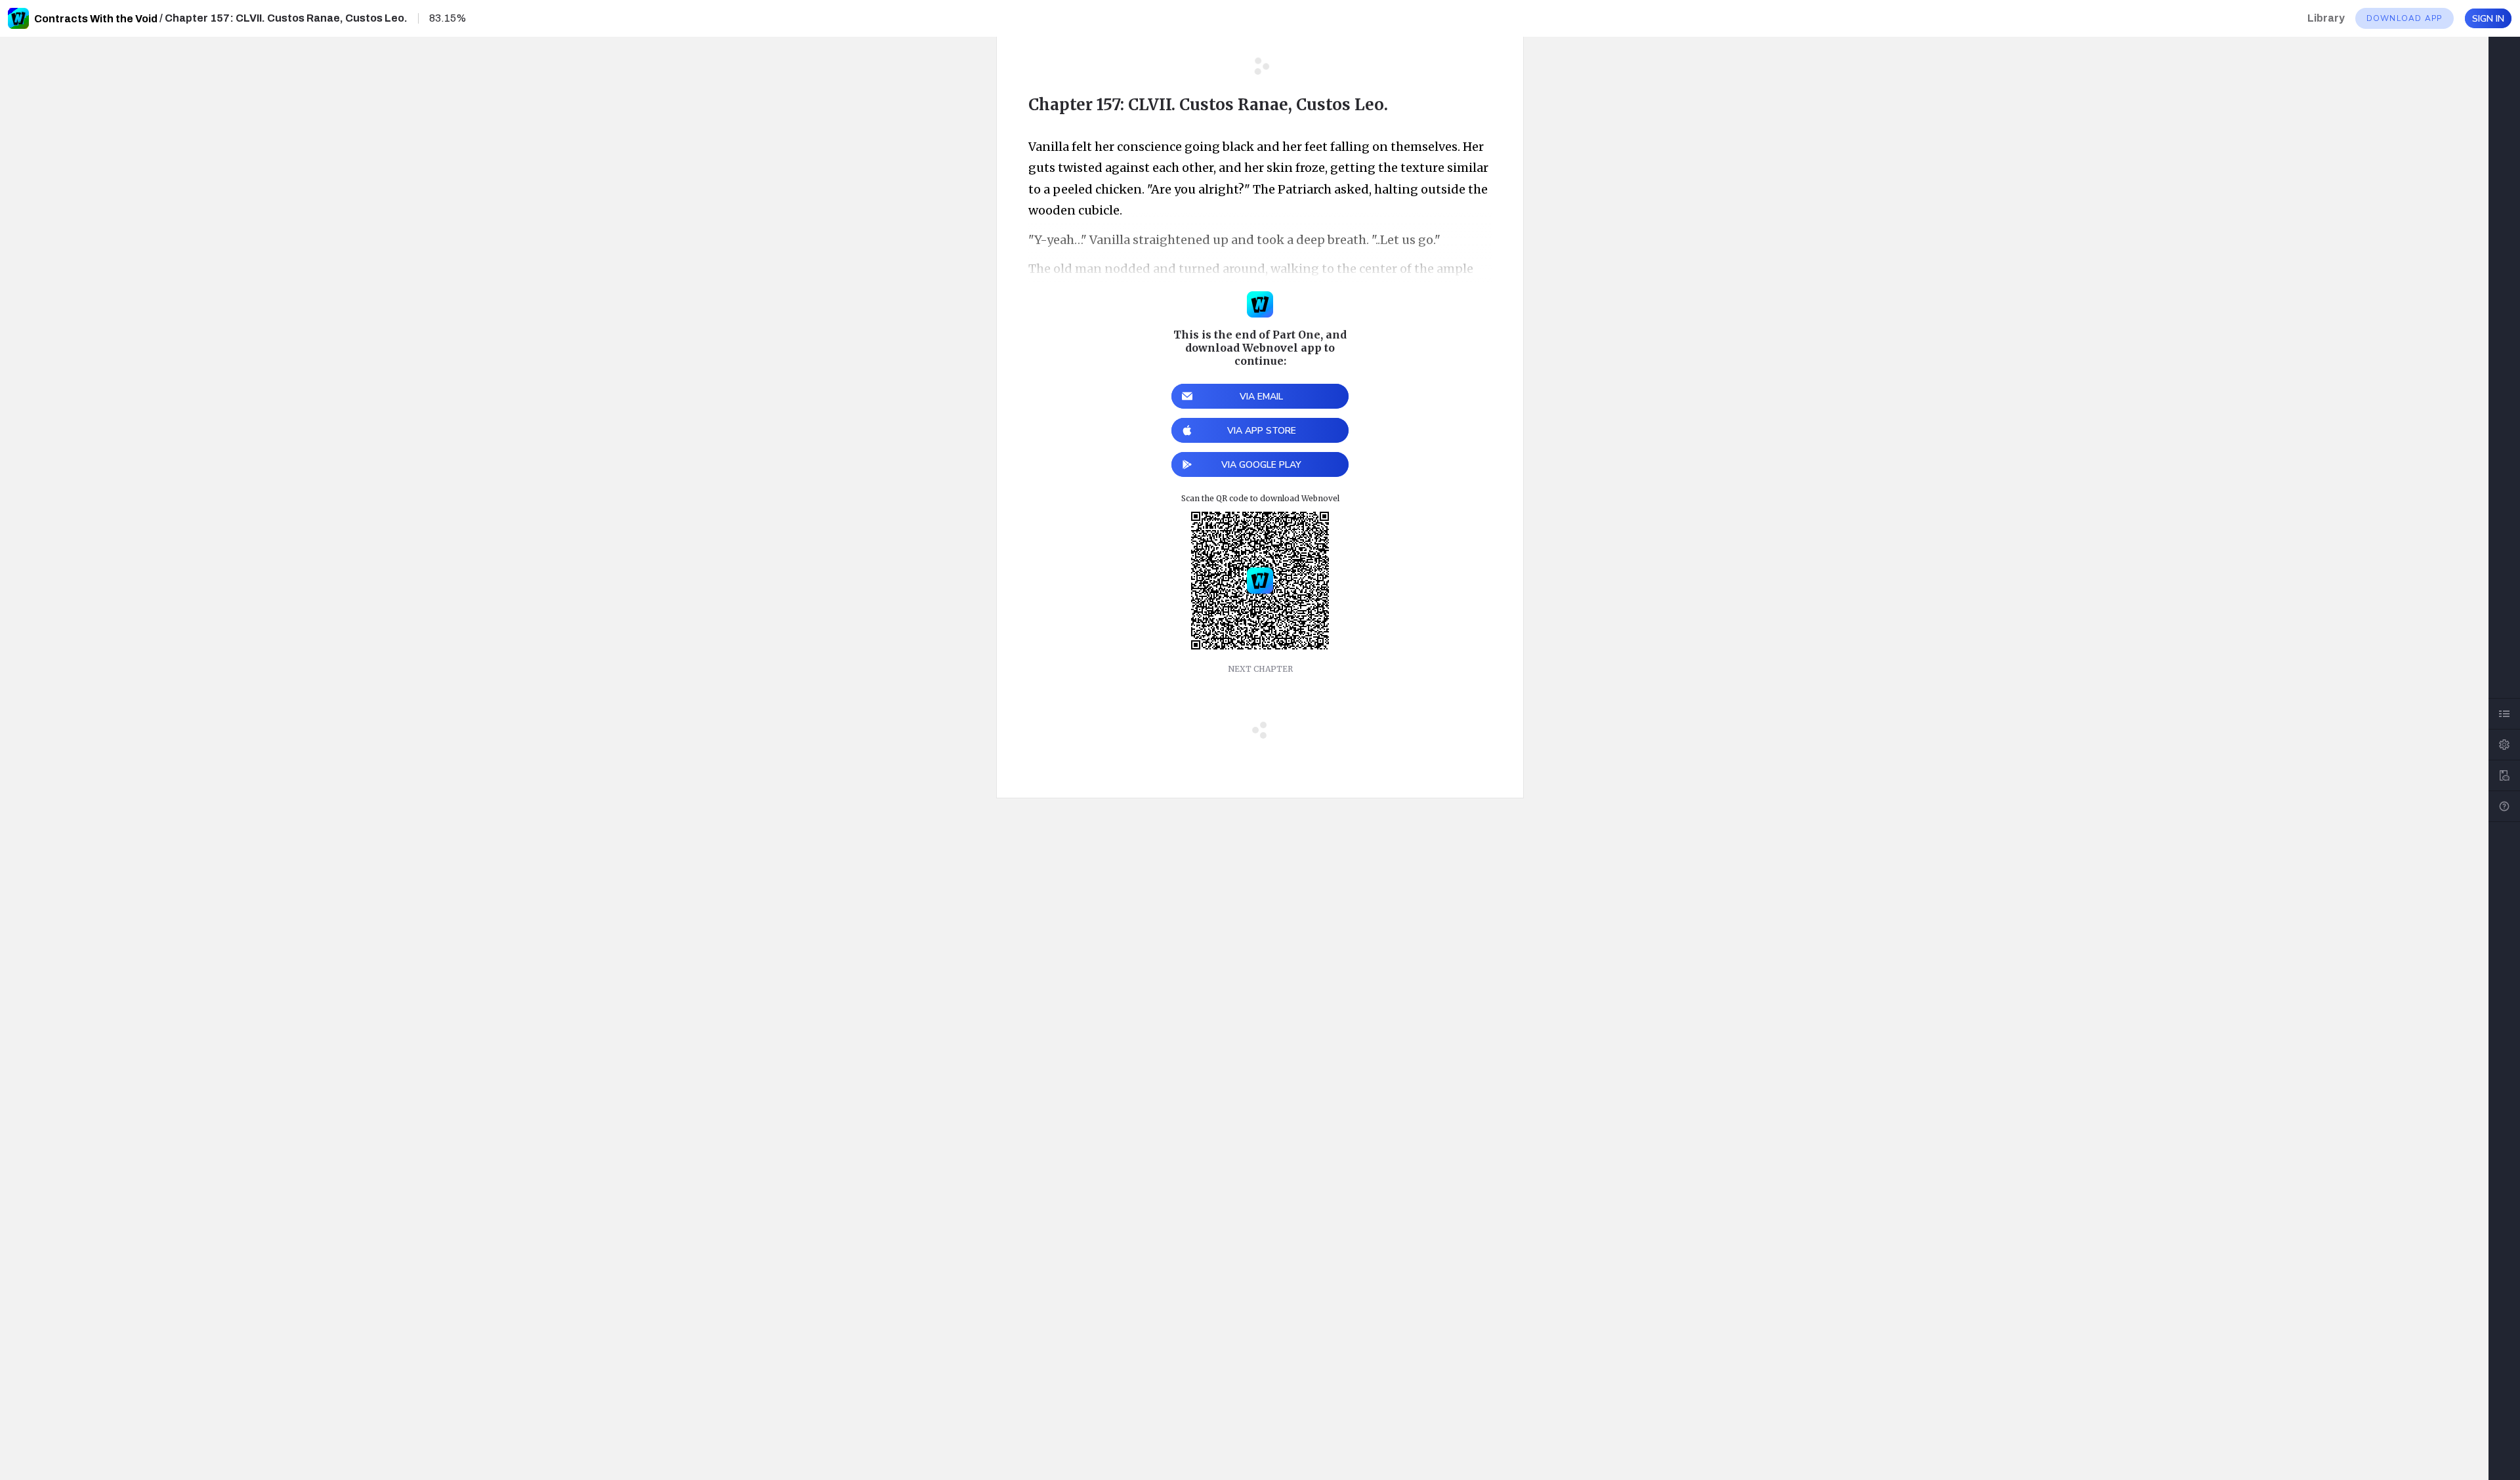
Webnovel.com (18, 18)
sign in (2488, 19)
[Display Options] (2504, 745)
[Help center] (2504, 806)
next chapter (1260, 669)
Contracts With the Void (96, 19)
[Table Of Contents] (2504, 714)
